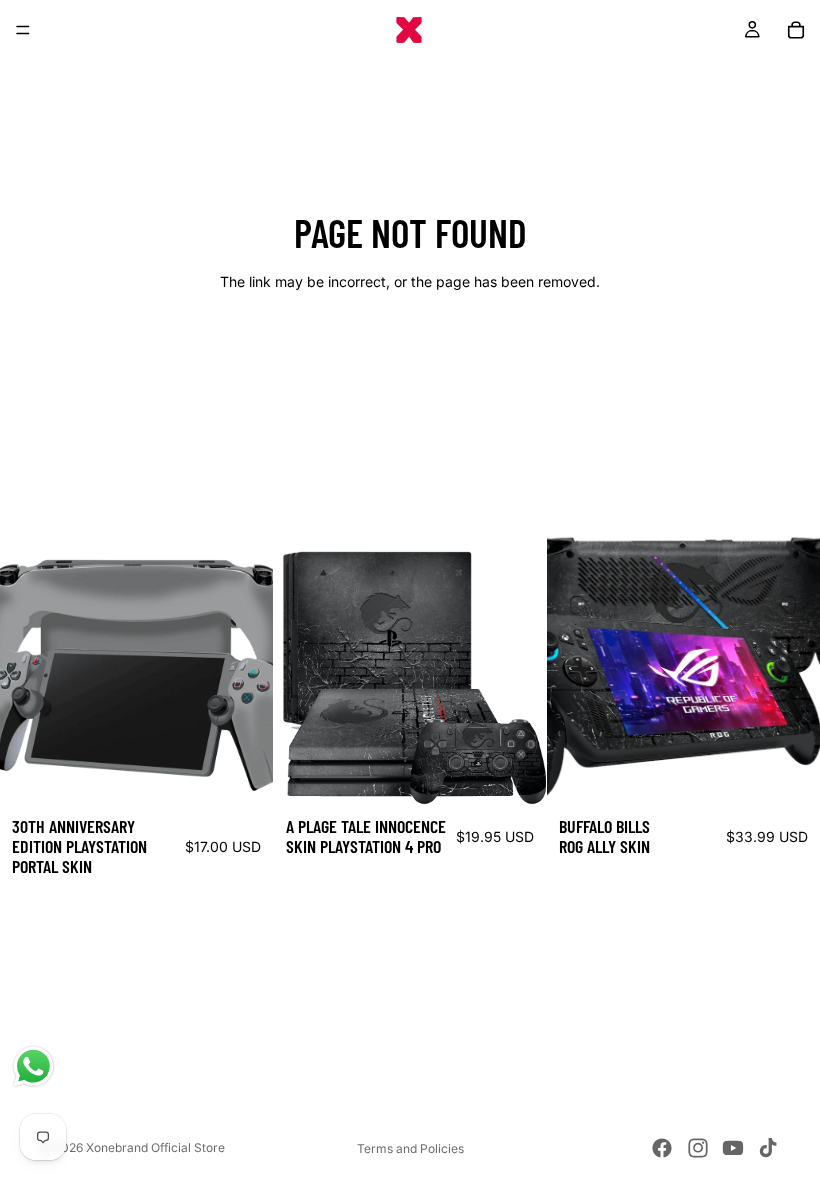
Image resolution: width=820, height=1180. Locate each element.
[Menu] (23, 30)
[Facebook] (662, 1148)
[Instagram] (698, 1148)
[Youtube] (733, 1148)
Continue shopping (410, 353)
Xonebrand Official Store (155, 1147)
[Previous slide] (30, 669)
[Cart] (796, 30)
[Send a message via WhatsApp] (33, 1066)
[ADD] (242, 774)
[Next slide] (243, 669)
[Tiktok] (768, 1148)
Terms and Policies (410, 1148)
